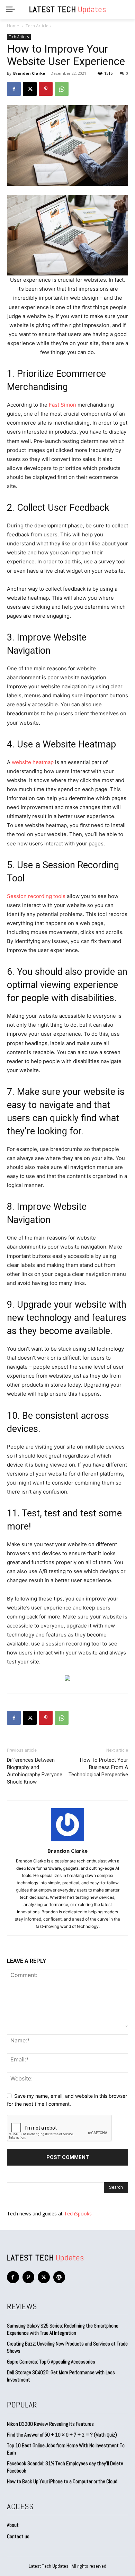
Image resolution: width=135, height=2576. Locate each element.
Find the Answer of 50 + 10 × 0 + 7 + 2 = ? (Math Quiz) (62, 2435)
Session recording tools (36, 896)
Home (13, 26)
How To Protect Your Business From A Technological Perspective (98, 1767)
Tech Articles (38, 26)
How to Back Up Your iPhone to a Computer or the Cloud (62, 2481)
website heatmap (33, 762)
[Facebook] (14, 89)
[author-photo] (67, 1841)
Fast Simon (62, 405)
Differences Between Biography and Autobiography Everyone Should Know (35, 1771)
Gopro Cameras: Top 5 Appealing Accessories (51, 2362)
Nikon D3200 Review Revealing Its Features (50, 2424)
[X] (30, 89)
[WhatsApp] (62, 89)
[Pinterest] (46, 89)
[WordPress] (59, 2277)
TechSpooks (78, 2214)
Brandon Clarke (29, 73)
